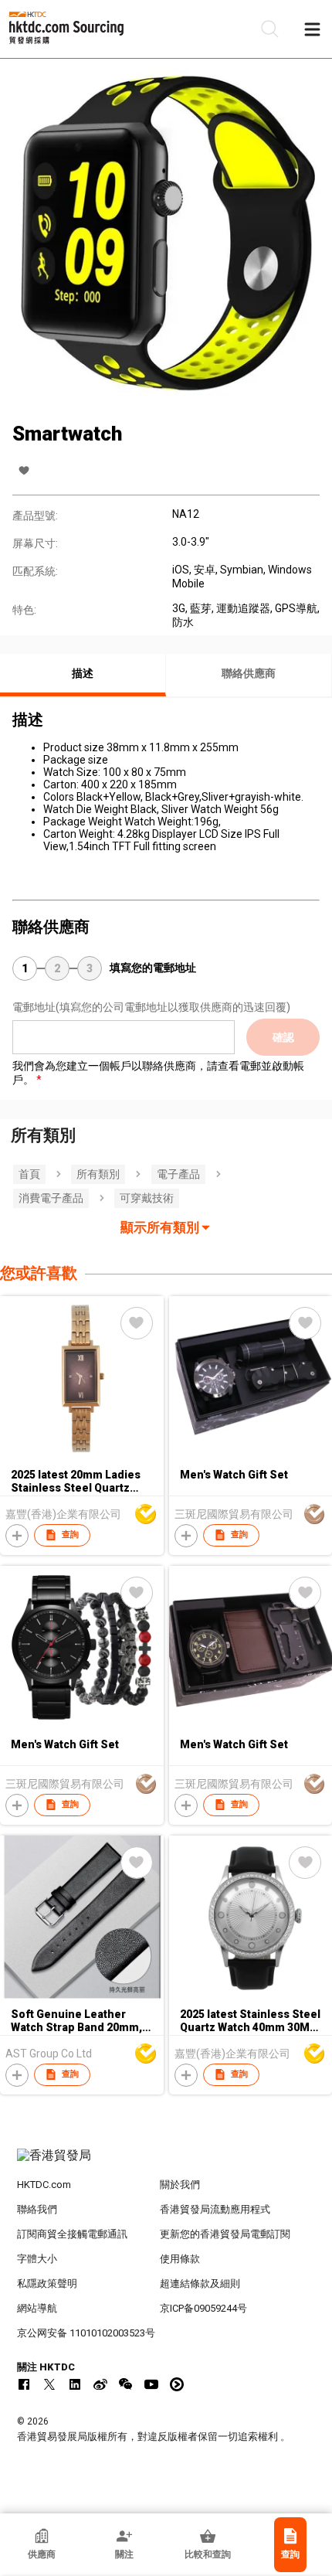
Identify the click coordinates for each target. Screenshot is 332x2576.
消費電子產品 (51, 1198)
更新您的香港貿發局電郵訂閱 (225, 2234)
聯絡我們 (37, 2209)
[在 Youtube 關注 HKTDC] (151, 2384)
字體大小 (37, 2259)
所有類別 (98, 1174)
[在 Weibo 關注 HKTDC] (100, 2384)
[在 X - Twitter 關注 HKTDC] (49, 2384)
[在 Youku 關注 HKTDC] (177, 2384)
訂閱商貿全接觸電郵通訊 (72, 2234)
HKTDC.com (44, 2185)
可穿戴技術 (147, 1198)
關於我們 (180, 2185)
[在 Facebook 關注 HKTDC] (24, 2384)
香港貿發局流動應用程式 (215, 2209)
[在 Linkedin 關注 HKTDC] (75, 2384)
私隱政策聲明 (47, 2283)
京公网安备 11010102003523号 (86, 2333)
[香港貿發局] (166, 2163)
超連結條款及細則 (200, 2283)
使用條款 (180, 2259)
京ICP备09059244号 (203, 2308)
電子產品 (178, 1174)
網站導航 (37, 2308)
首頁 (29, 1174)
